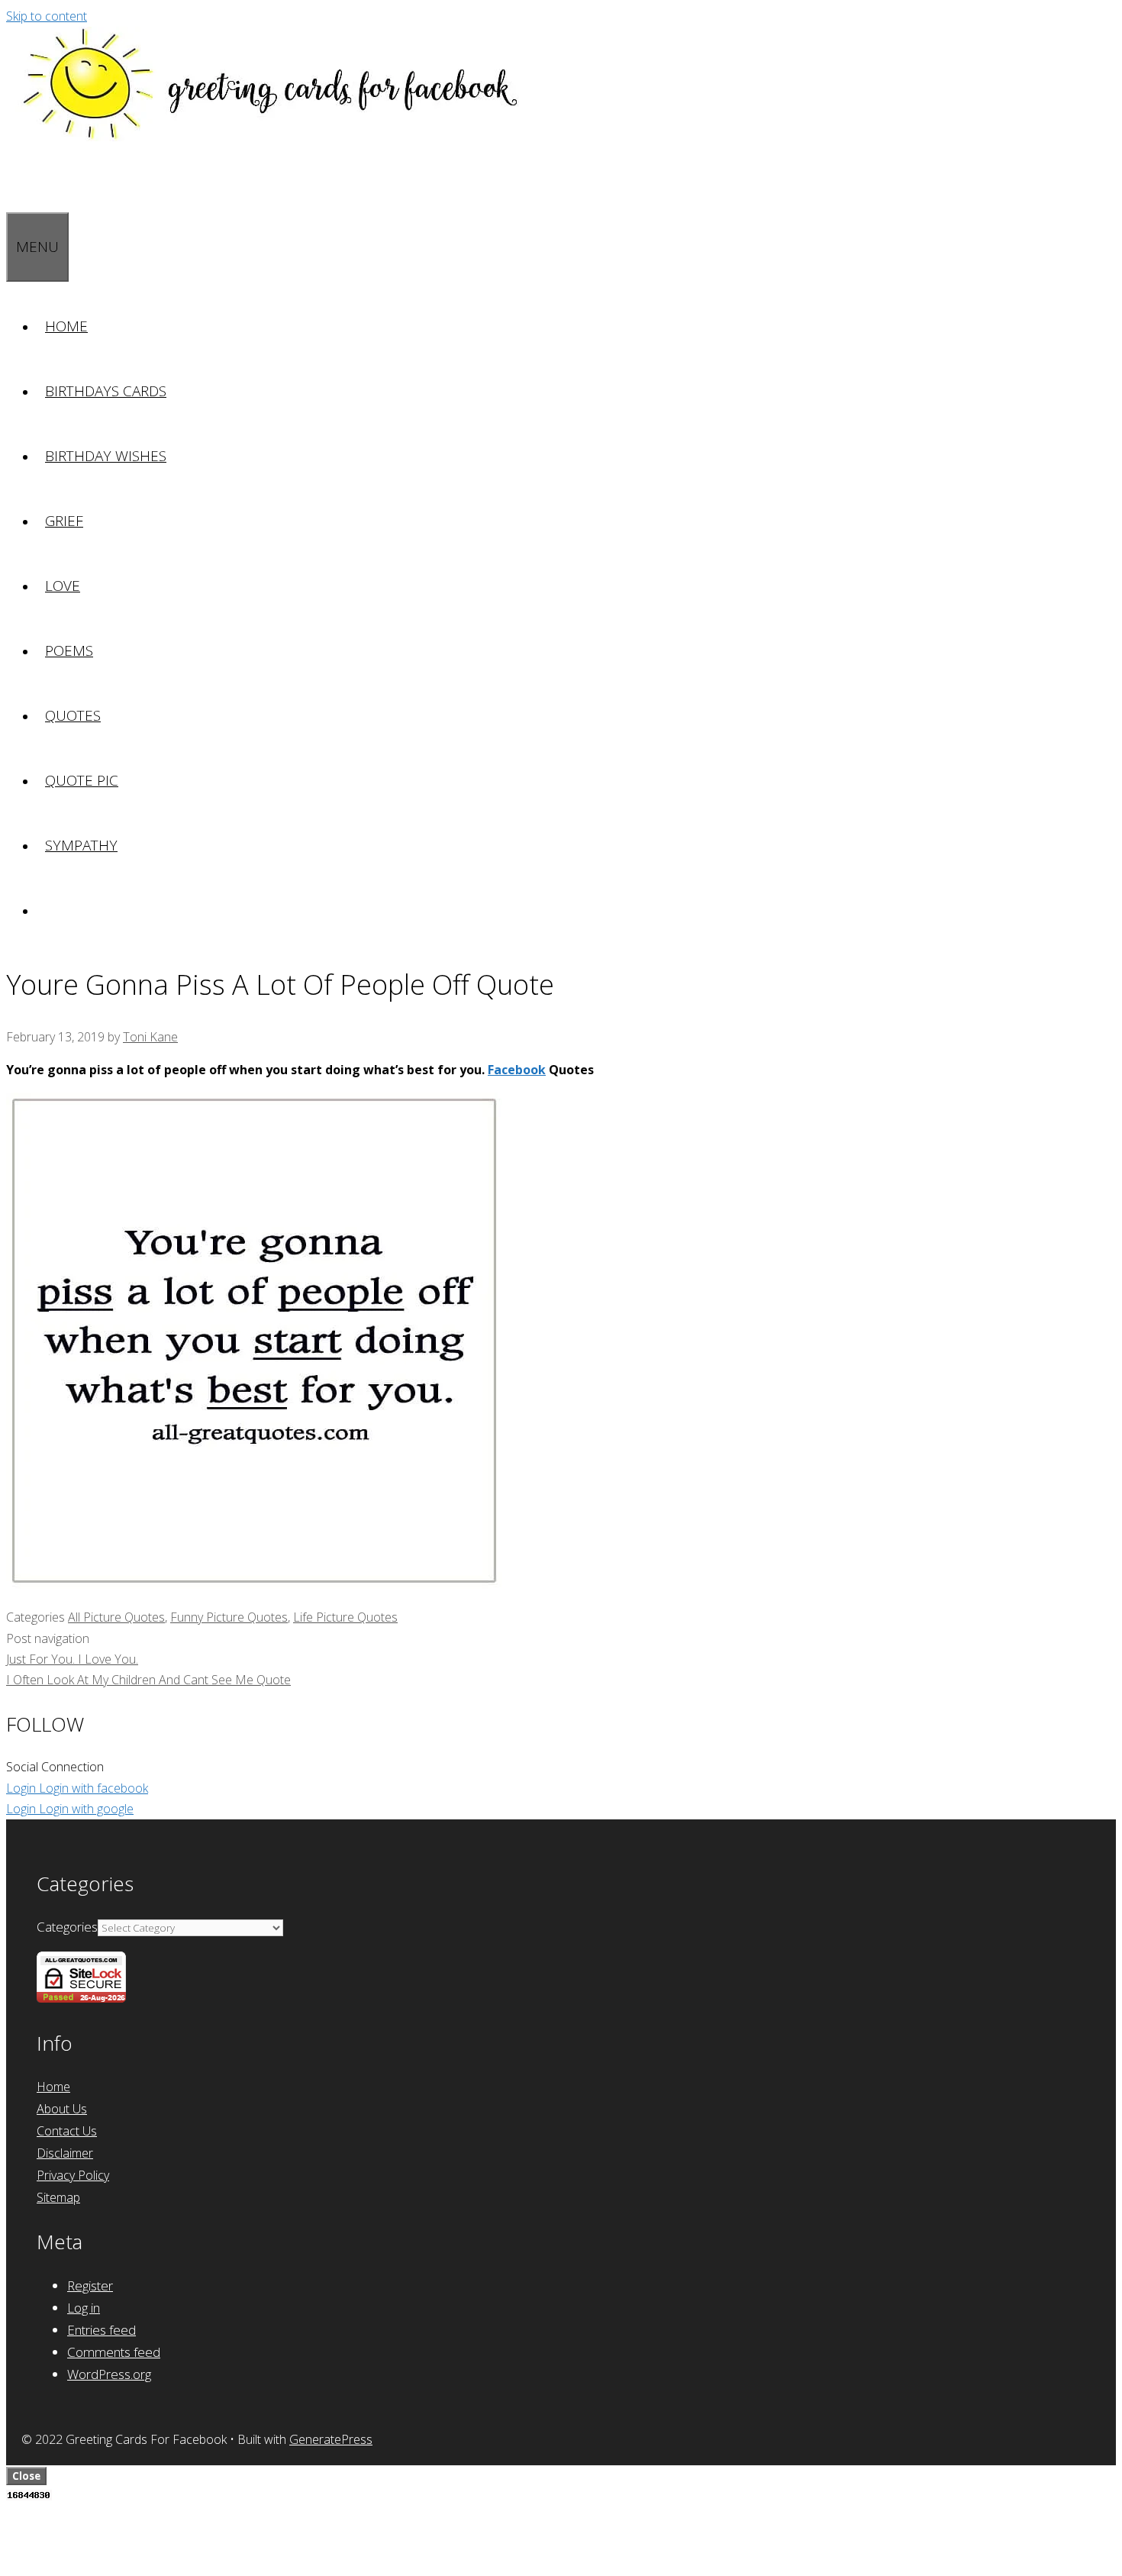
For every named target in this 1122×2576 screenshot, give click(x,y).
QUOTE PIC (82, 780)
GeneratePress (331, 2439)
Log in (84, 2308)
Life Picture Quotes (345, 1617)
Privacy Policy (73, 2175)
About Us (62, 2109)
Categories (67, 1927)
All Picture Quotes (116, 1617)
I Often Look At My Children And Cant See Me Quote (148, 1680)
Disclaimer (65, 2153)
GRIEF (64, 521)
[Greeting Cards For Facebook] (273, 137)
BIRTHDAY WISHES (106, 456)
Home (53, 2087)
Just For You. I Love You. (72, 1659)
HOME (66, 326)
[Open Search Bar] (15, 179)
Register (90, 2285)
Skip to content (47, 16)
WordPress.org (109, 2374)
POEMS (69, 650)
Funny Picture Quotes (229, 1617)
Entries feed (102, 2330)
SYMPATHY (81, 845)
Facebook (517, 1070)
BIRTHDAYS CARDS (106, 391)
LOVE (63, 586)
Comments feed (114, 2352)
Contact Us (67, 2131)
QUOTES (73, 715)
